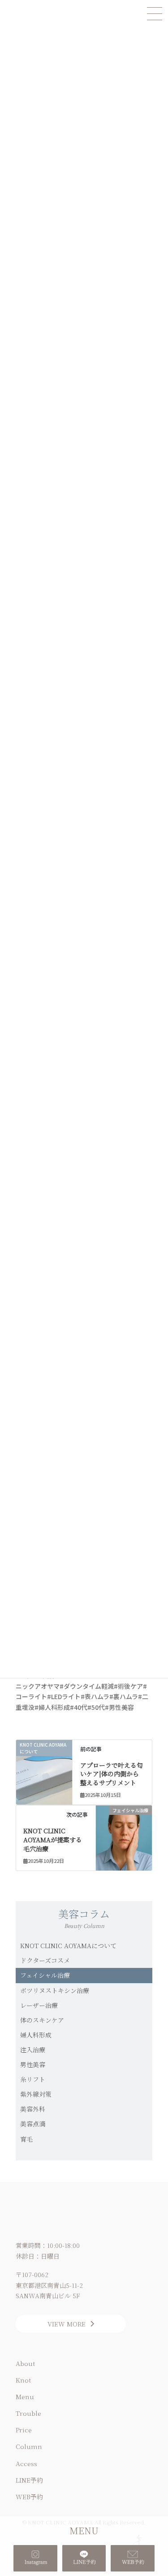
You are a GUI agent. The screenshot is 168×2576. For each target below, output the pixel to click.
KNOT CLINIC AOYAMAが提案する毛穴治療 (53, 1839)
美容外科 (33, 2109)
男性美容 (33, 2064)
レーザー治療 (39, 2005)
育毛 (26, 2139)
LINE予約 (29, 2480)
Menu (25, 2396)
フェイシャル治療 (45, 1975)
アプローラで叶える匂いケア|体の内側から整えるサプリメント (112, 1774)
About (25, 2363)
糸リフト (33, 2079)
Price (24, 2430)
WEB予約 (29, 2497)
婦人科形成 (36, 2035)
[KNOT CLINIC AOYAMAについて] (44, 1760)
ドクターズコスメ (45, 1960)
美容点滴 (33, 2124)
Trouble (28, 2413)
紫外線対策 (36, 2094)
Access (26, 2463)
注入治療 (33, 2050)
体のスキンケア (42, 2020)
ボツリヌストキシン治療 (55, 1990)
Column (29, 2446)
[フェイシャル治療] (124, 1823)
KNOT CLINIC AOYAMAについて (68, 1945)
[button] (71, 2324)
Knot (23, 2380)
